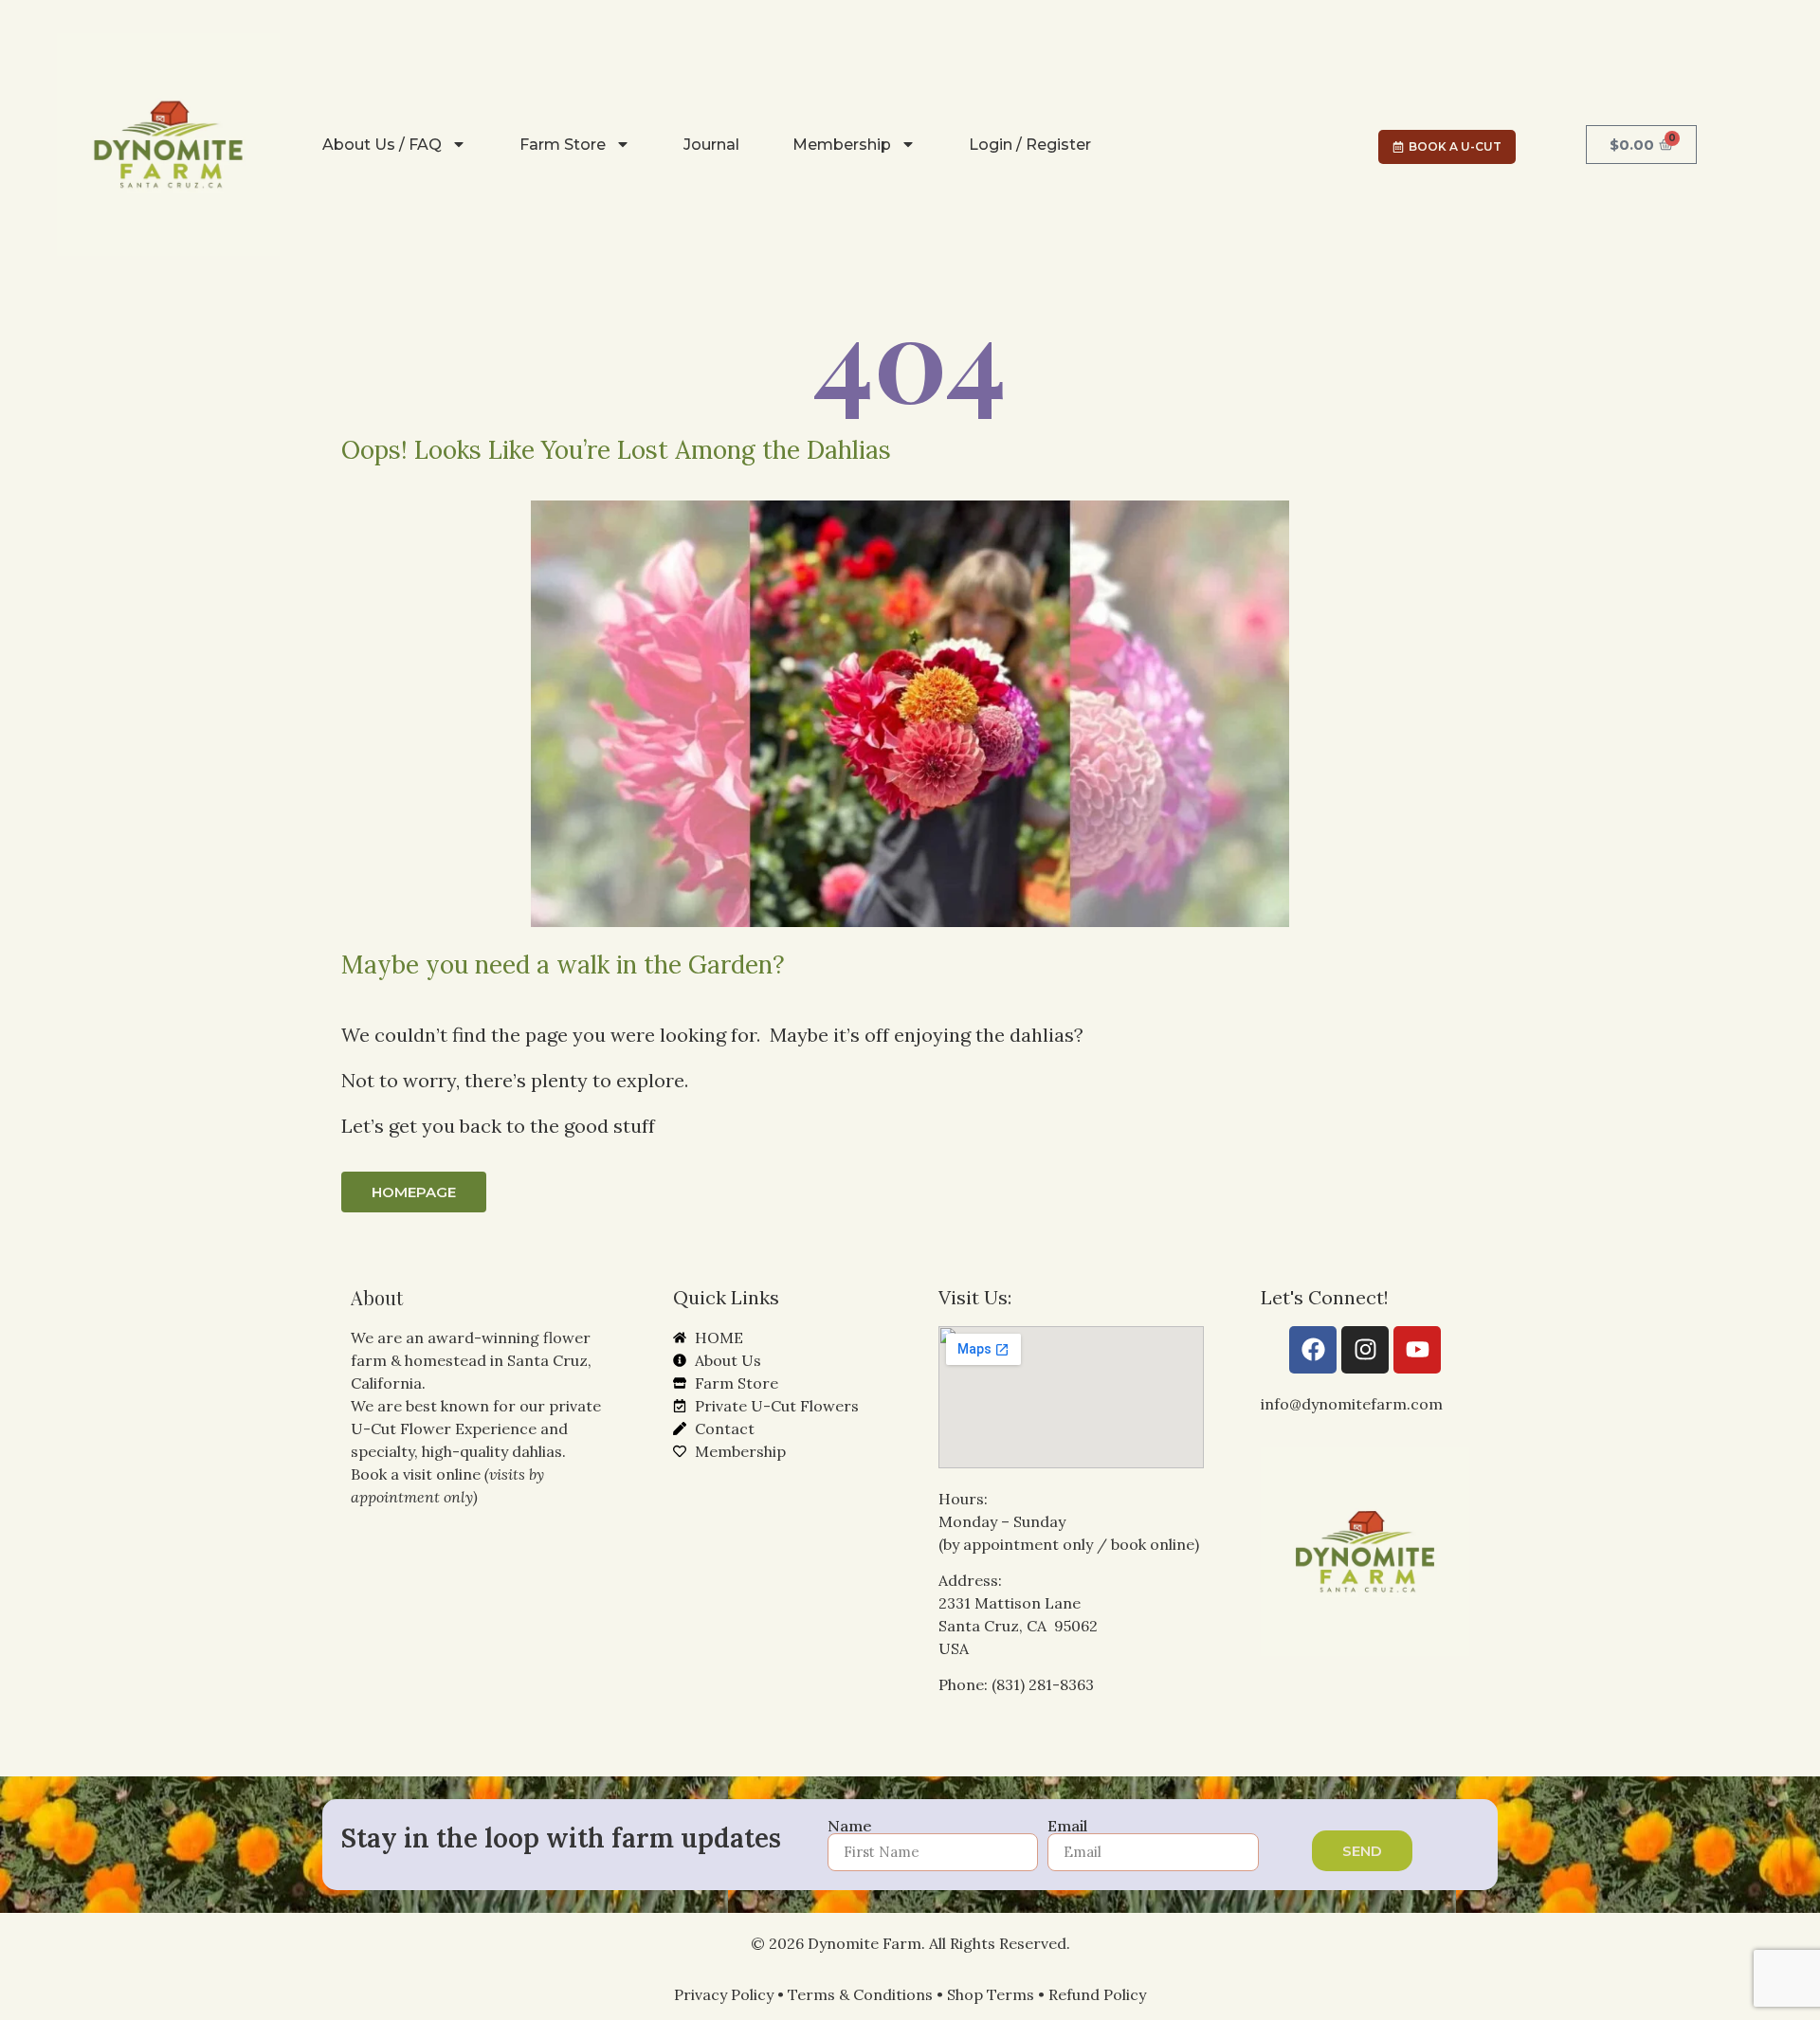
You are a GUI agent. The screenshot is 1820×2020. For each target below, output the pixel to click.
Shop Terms (991, 1994)
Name (850, 1826)
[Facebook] (1313, 1350)
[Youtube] (1417, 1350)
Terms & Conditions (860, 1994)
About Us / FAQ (382, 145)
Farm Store (563, 145)
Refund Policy (1097, 1994)
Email (1067, 1826)
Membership (842, 145)
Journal (711, 145)
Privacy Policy (724, 1994)
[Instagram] (1365, 1350)
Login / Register (1030, 145)
